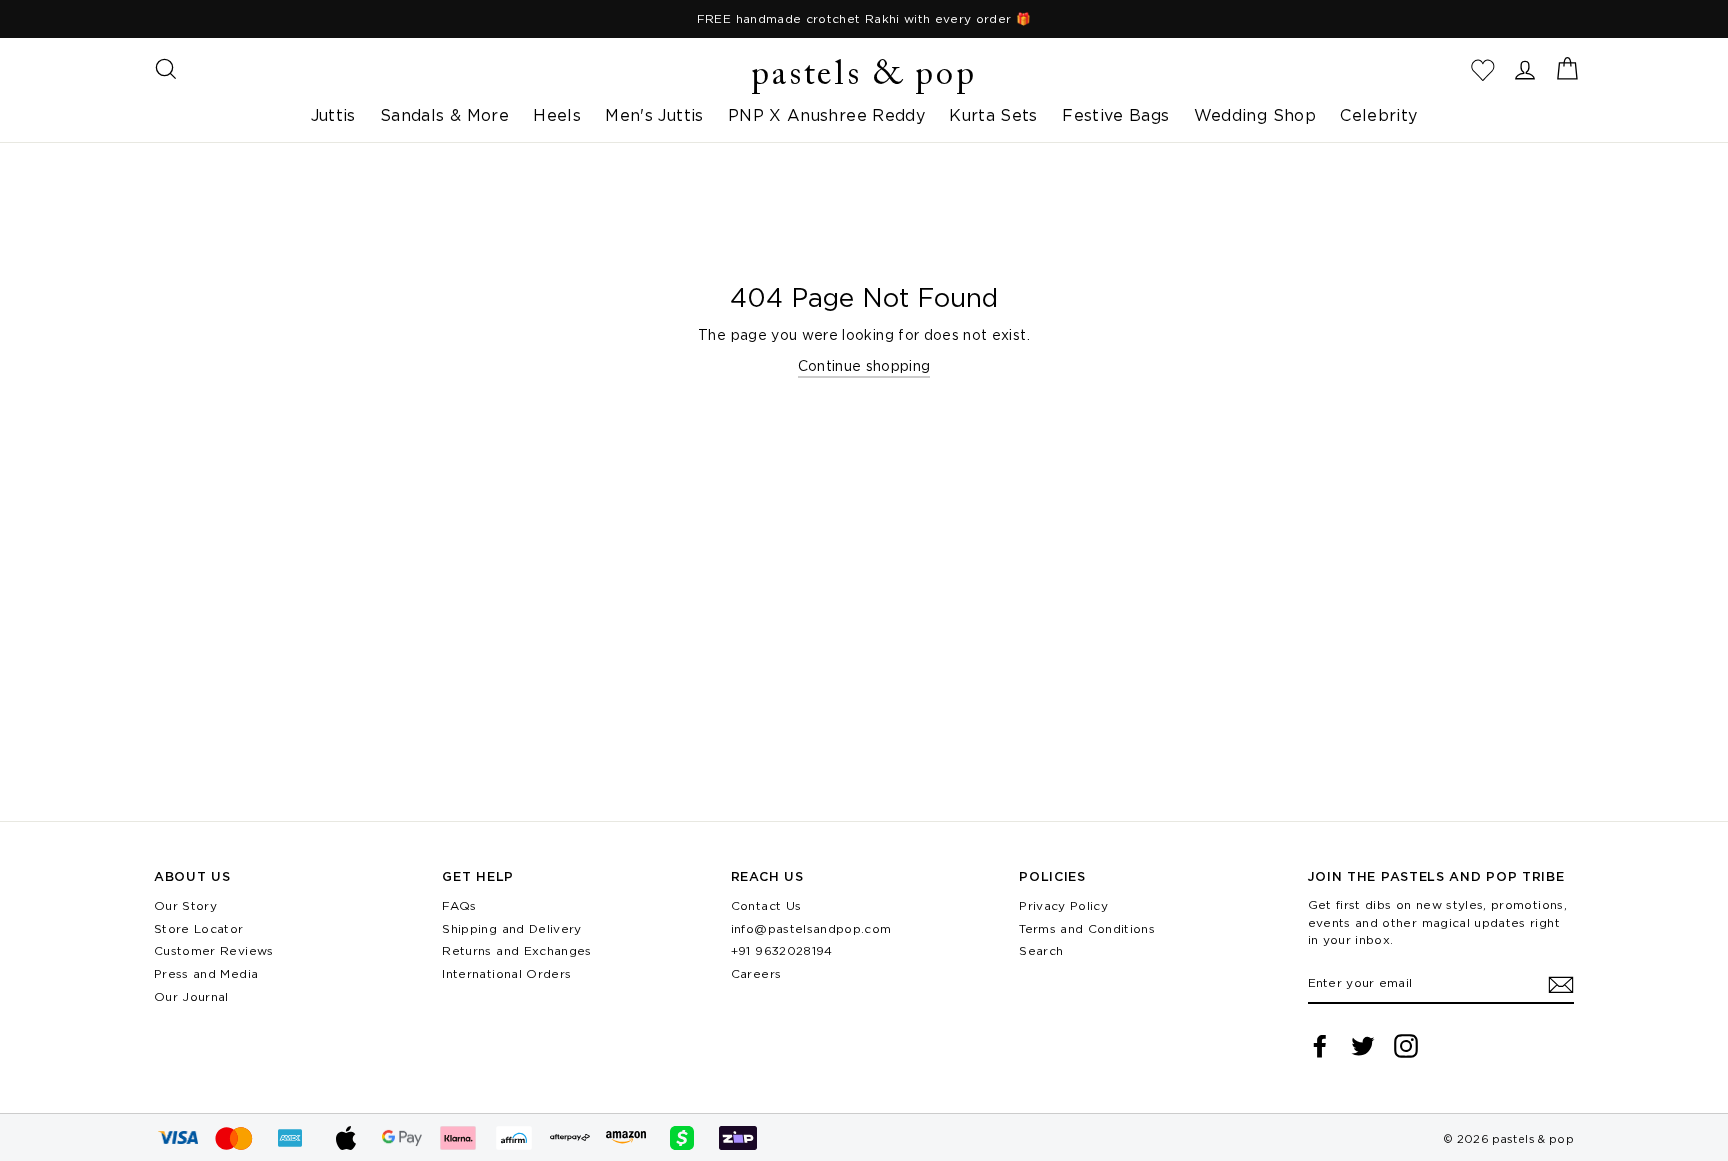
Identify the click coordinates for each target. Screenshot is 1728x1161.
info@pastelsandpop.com (811, 928)
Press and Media (206, 973)
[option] (864, 19)
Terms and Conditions (1087, 928)
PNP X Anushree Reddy (826, 115)
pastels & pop (863, 76)
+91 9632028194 (782, 950)
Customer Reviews (214, 950)
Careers (756, 973)
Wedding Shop (1255, 115)
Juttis (333, 115)
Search (1041, 950)
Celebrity (1378, 115)
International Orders (506, 973)
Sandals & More (444, 115)
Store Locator (199, 928)
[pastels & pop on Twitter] (1363, 1046)
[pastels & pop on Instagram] (1406, 1046)
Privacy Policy (1063, 905)
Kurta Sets (993, 115)
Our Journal (191, 996)
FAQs (459, 905)
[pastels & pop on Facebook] (1320, 1046)
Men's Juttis (654, 115)
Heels (557, 115)
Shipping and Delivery (511, 928)
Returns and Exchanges (516, 950)
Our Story (185, 905)
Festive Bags (1115, 115)
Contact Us (766, 905)
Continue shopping (864, 365)
